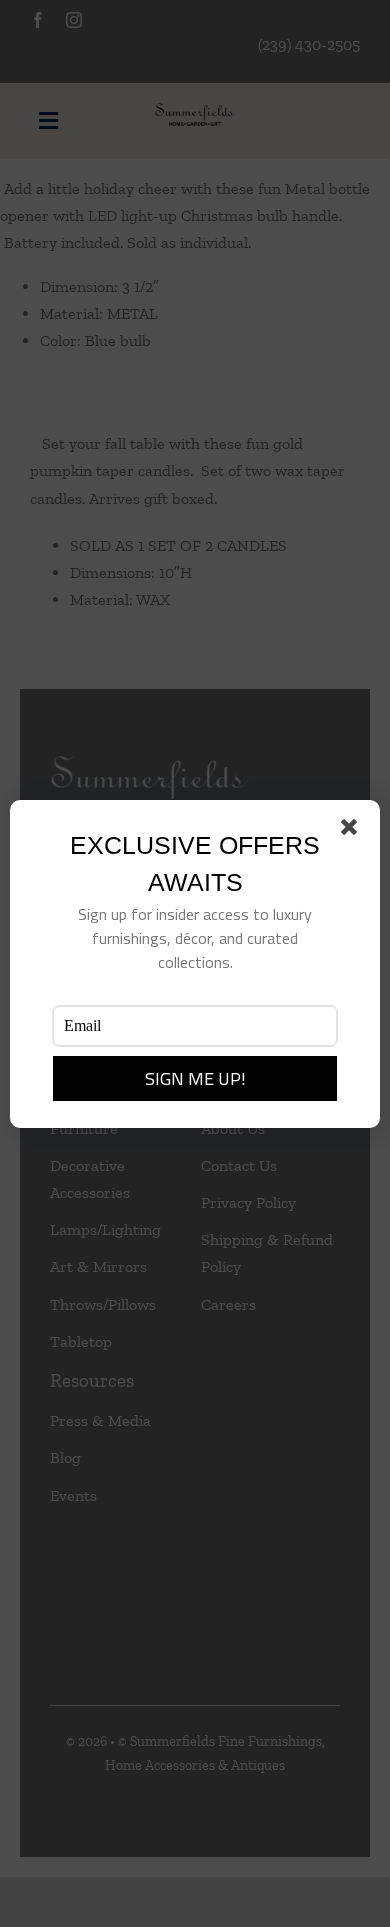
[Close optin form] (353, 831)
